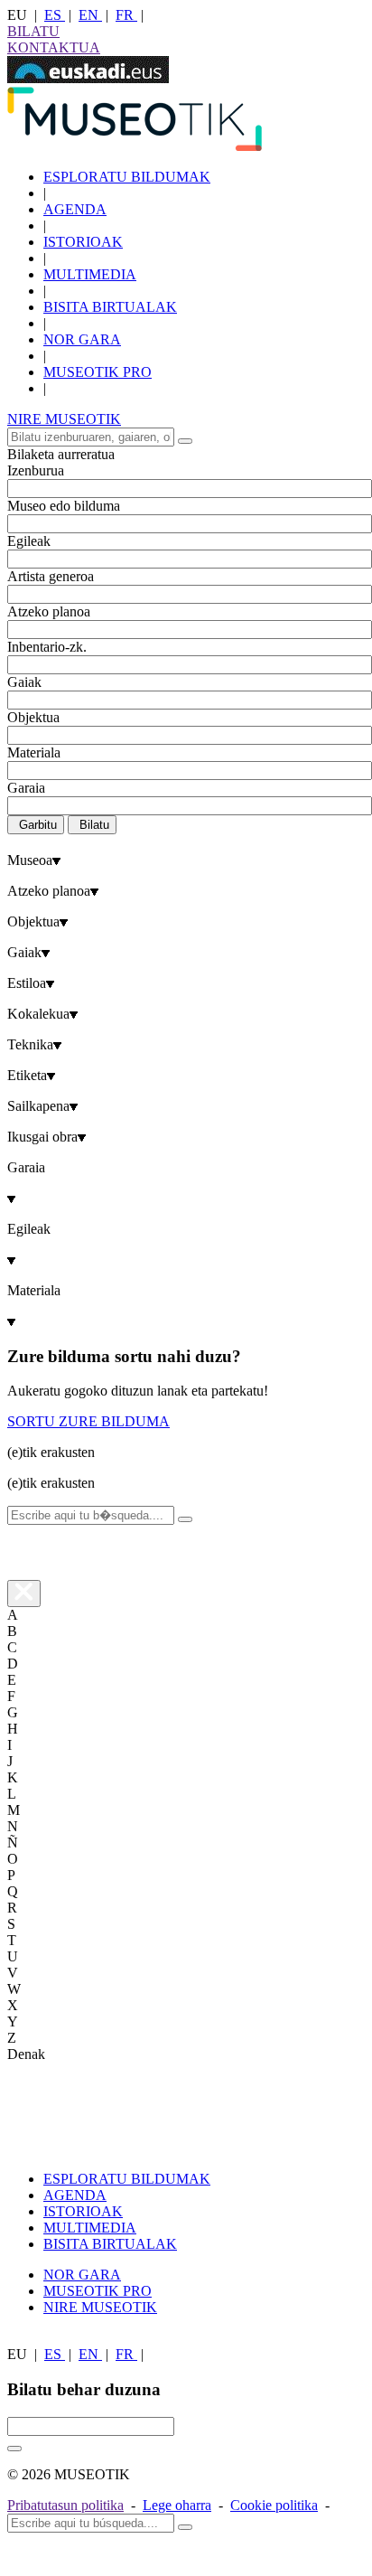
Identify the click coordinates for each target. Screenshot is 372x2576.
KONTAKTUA (54, 47)
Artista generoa (51, 576)
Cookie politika (274, 2505)
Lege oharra (177, 2505)
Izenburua (36, 470)
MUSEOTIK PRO (98, 372)
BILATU (33, 31)
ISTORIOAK (83, 242)
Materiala (34, 752)
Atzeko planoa (49, 611)
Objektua (33, 717)
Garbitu (38, 825)
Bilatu (94, 825)
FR (126, 15)
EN (90, 15)
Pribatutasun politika (65, 2505)
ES (55, 15)
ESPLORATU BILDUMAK (127, 177)
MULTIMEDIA (90, 274)
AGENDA (75, 209)
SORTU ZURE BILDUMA (88, 1421)
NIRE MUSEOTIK (64, 419)
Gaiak (24, 682)
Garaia (26, 788)
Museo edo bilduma (64, 506)
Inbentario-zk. (47, 647)
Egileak (29, 541)
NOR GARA (82, 339)
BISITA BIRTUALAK (110, 307)
